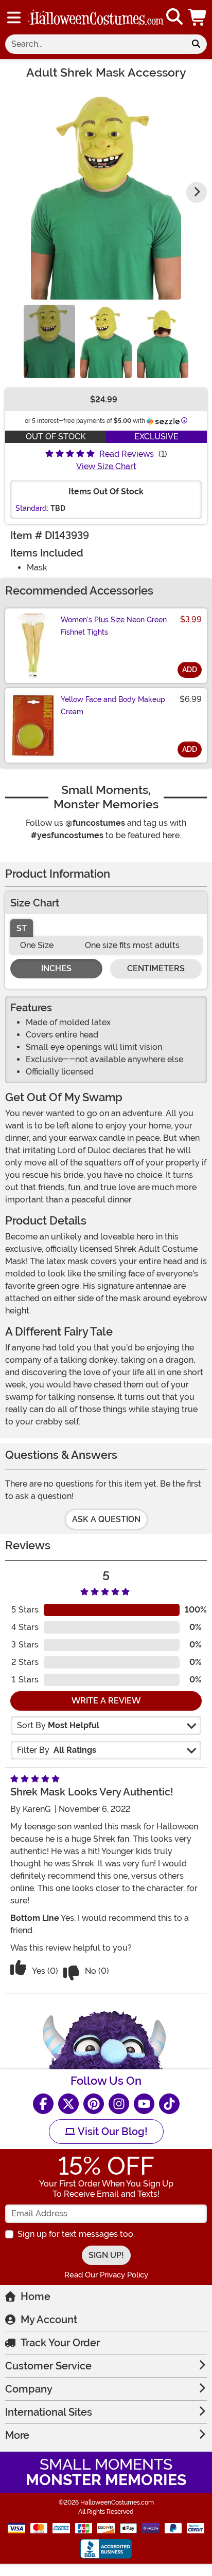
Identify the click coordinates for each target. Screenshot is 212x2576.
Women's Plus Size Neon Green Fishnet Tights (114, 626)
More (17, 2435)
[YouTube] (144, 2104)
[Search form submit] (196, 44)
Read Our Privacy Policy (106, 2275)
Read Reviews (127, 454)
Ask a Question (106, 1519)
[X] (68, 2104)
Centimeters (156, 968)
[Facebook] (43, 2104)
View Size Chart (106, 466)
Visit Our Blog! (111, 2132)
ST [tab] (22, 928)
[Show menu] (14, 17)
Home (36, 2296)
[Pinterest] (94, 2104)
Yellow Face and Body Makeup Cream (113, 706)
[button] (198, 17)
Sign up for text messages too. (76, 2234)
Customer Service (48, 2366)
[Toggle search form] (174, 17)
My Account (49, 2320)
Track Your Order (60, 2343)
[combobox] (95, 44)
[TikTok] (169, 2104)
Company (29, 2389)
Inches (56, 968)
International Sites (49, 2412)
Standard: (32, 508)
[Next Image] (197, 192)
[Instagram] (119, 2104)
